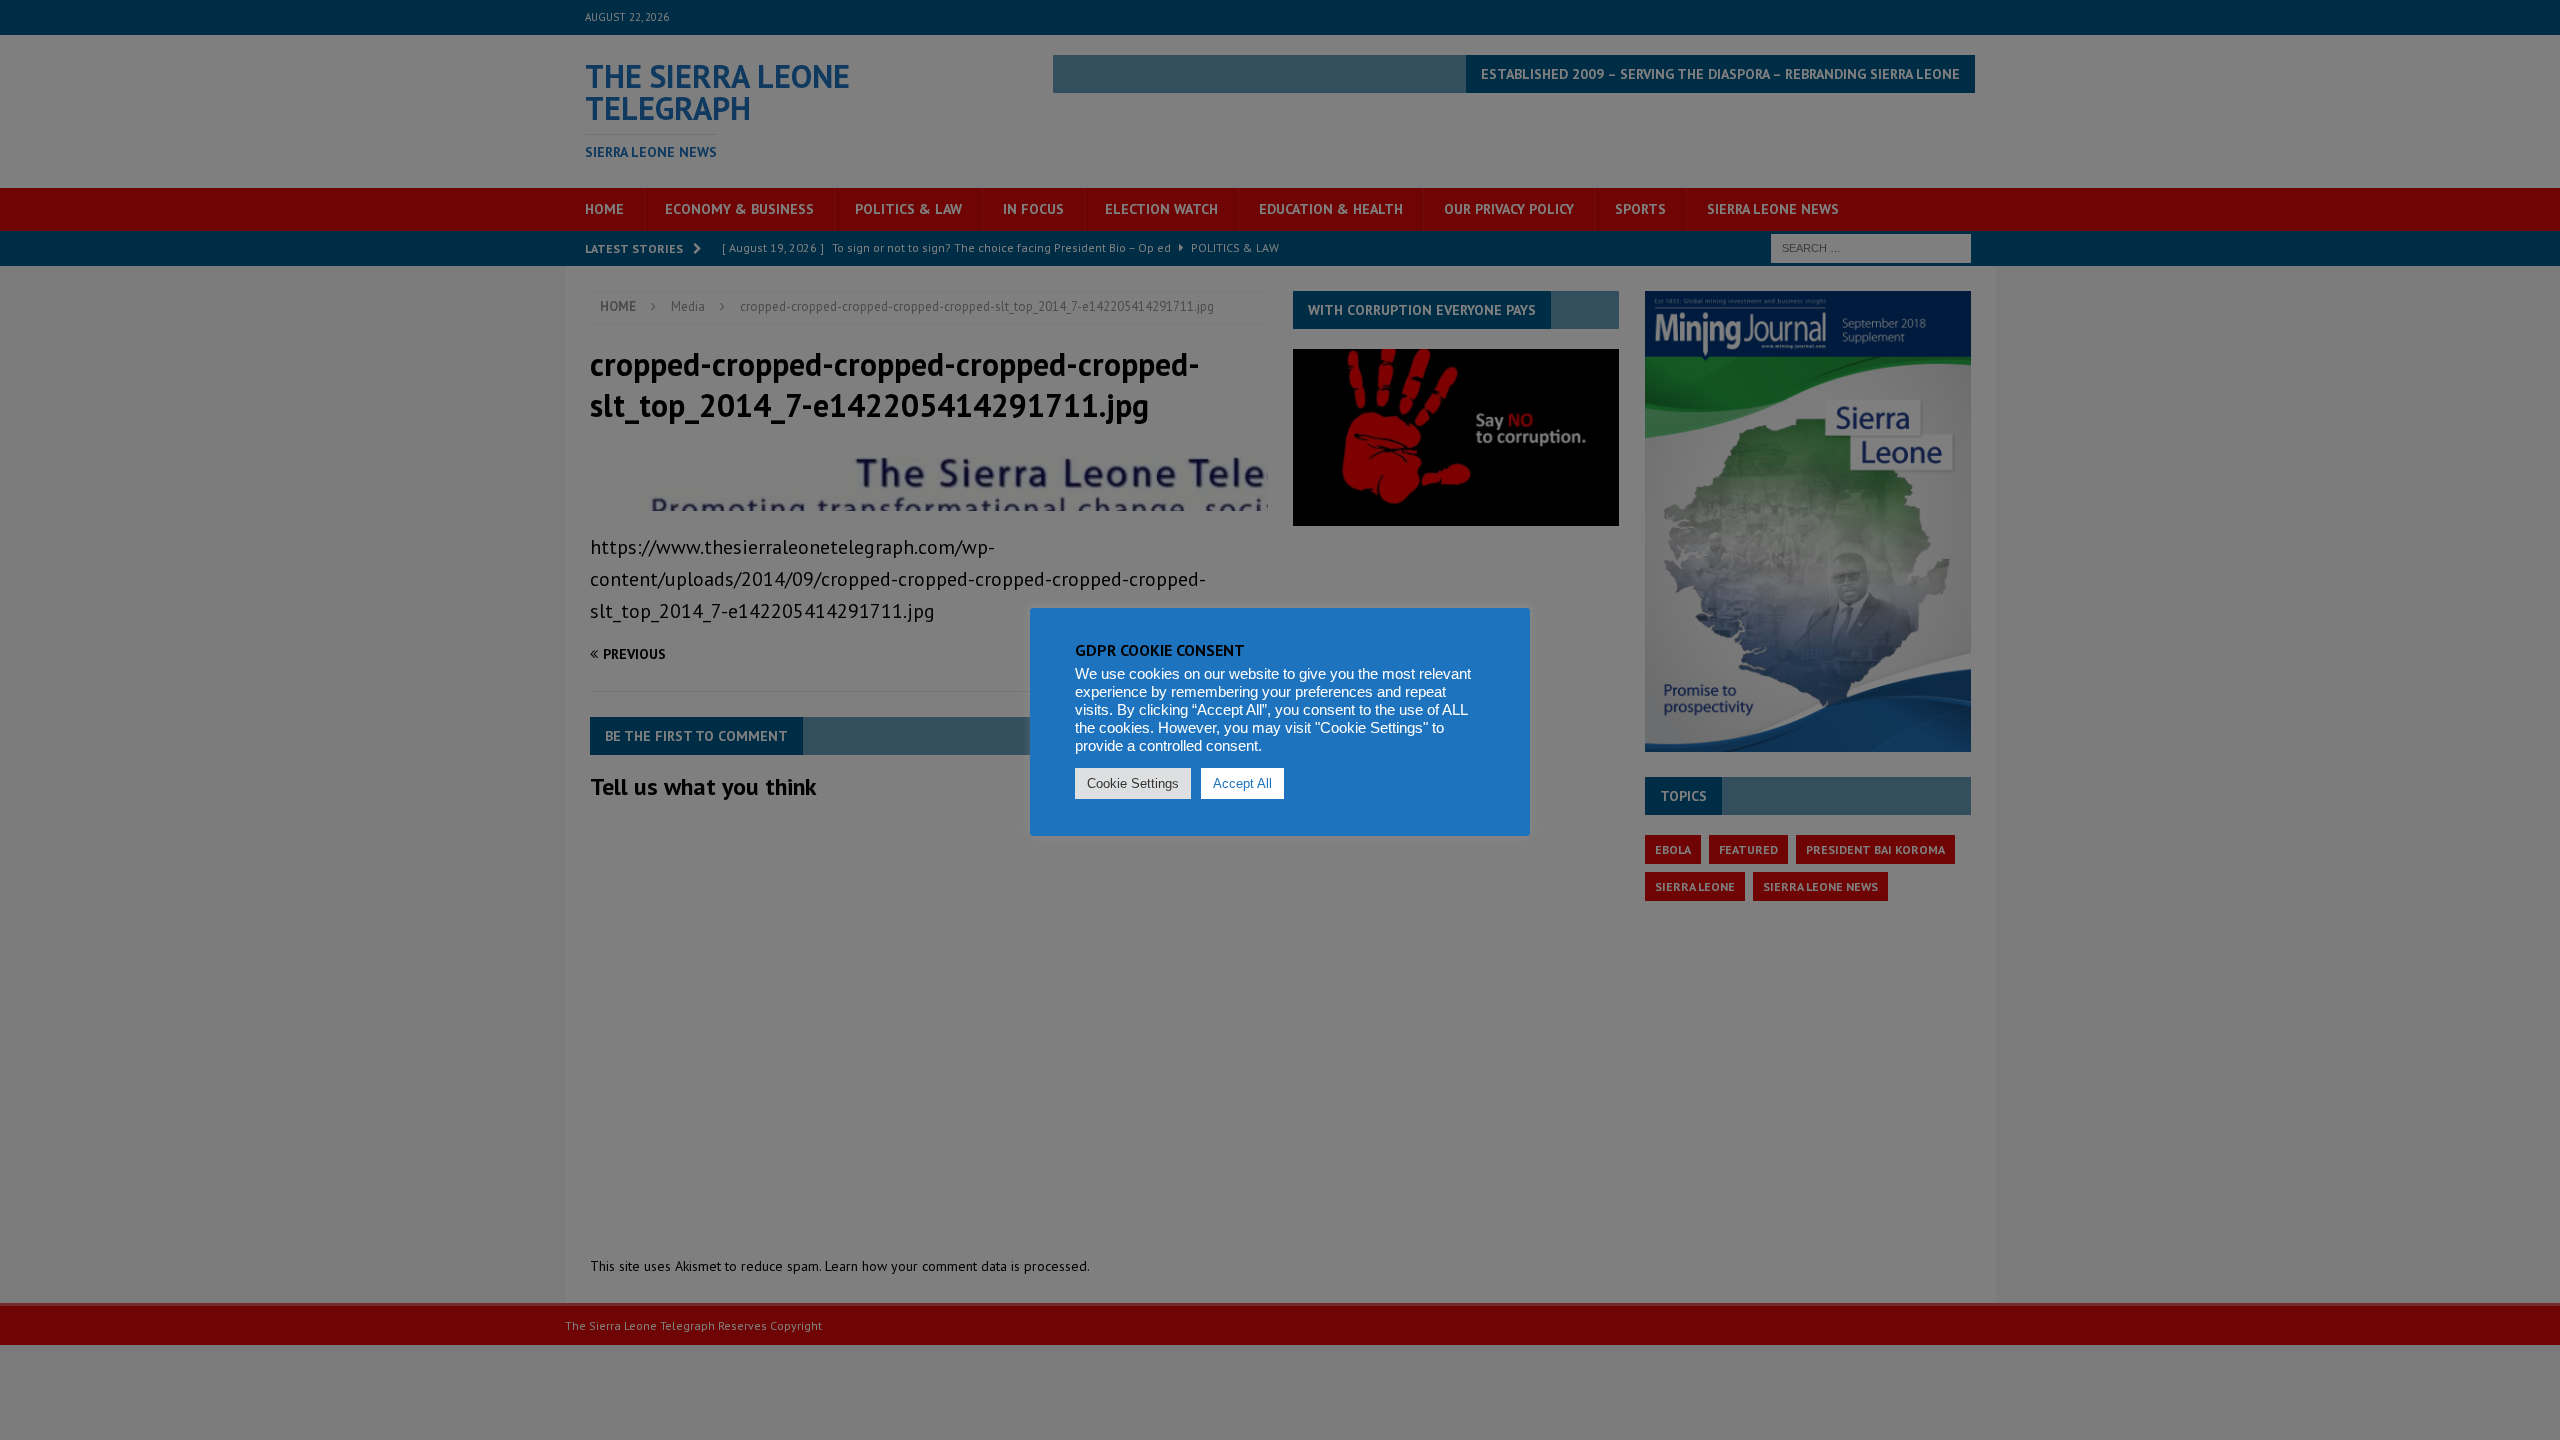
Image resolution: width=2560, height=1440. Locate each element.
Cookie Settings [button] (1133, 783)
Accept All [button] (1242, 783)
